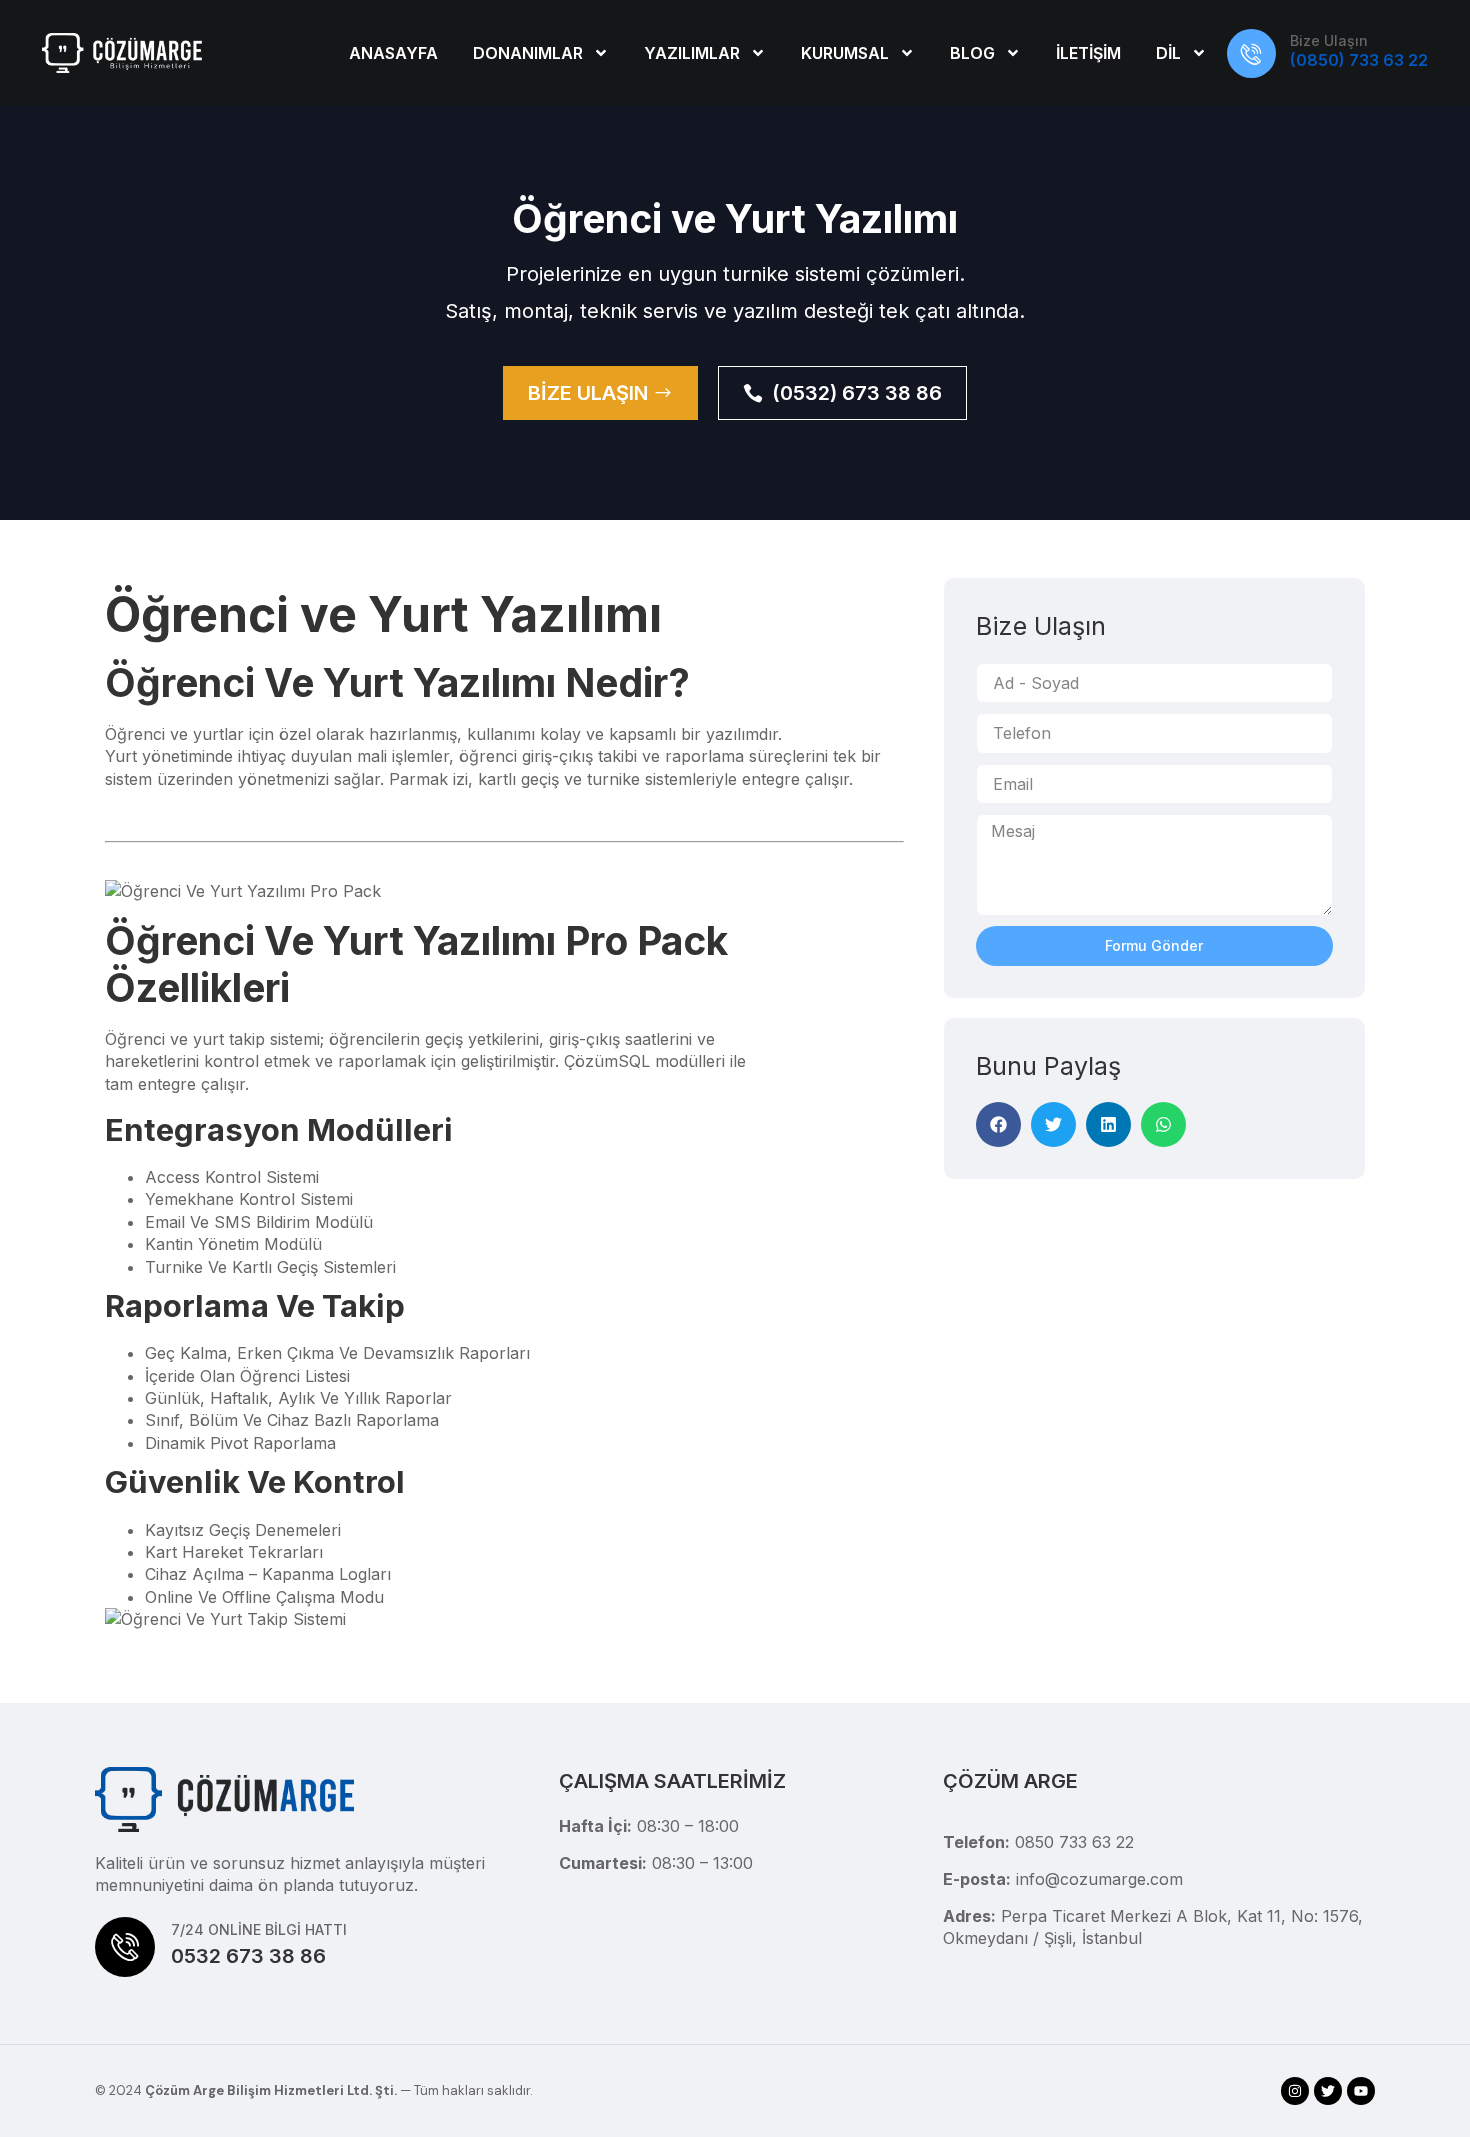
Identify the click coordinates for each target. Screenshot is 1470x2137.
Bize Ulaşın (1329, 40)
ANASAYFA (393, 53)
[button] (998, 1124)
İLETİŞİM (1088, 53)
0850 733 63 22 (1074, 1842)
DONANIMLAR (528, 53)
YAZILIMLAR (692, 53)
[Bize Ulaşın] (1251, 53)
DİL (1168, 53)
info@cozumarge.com (1099, 1879)
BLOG (972, 53)
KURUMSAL (845, 53)
